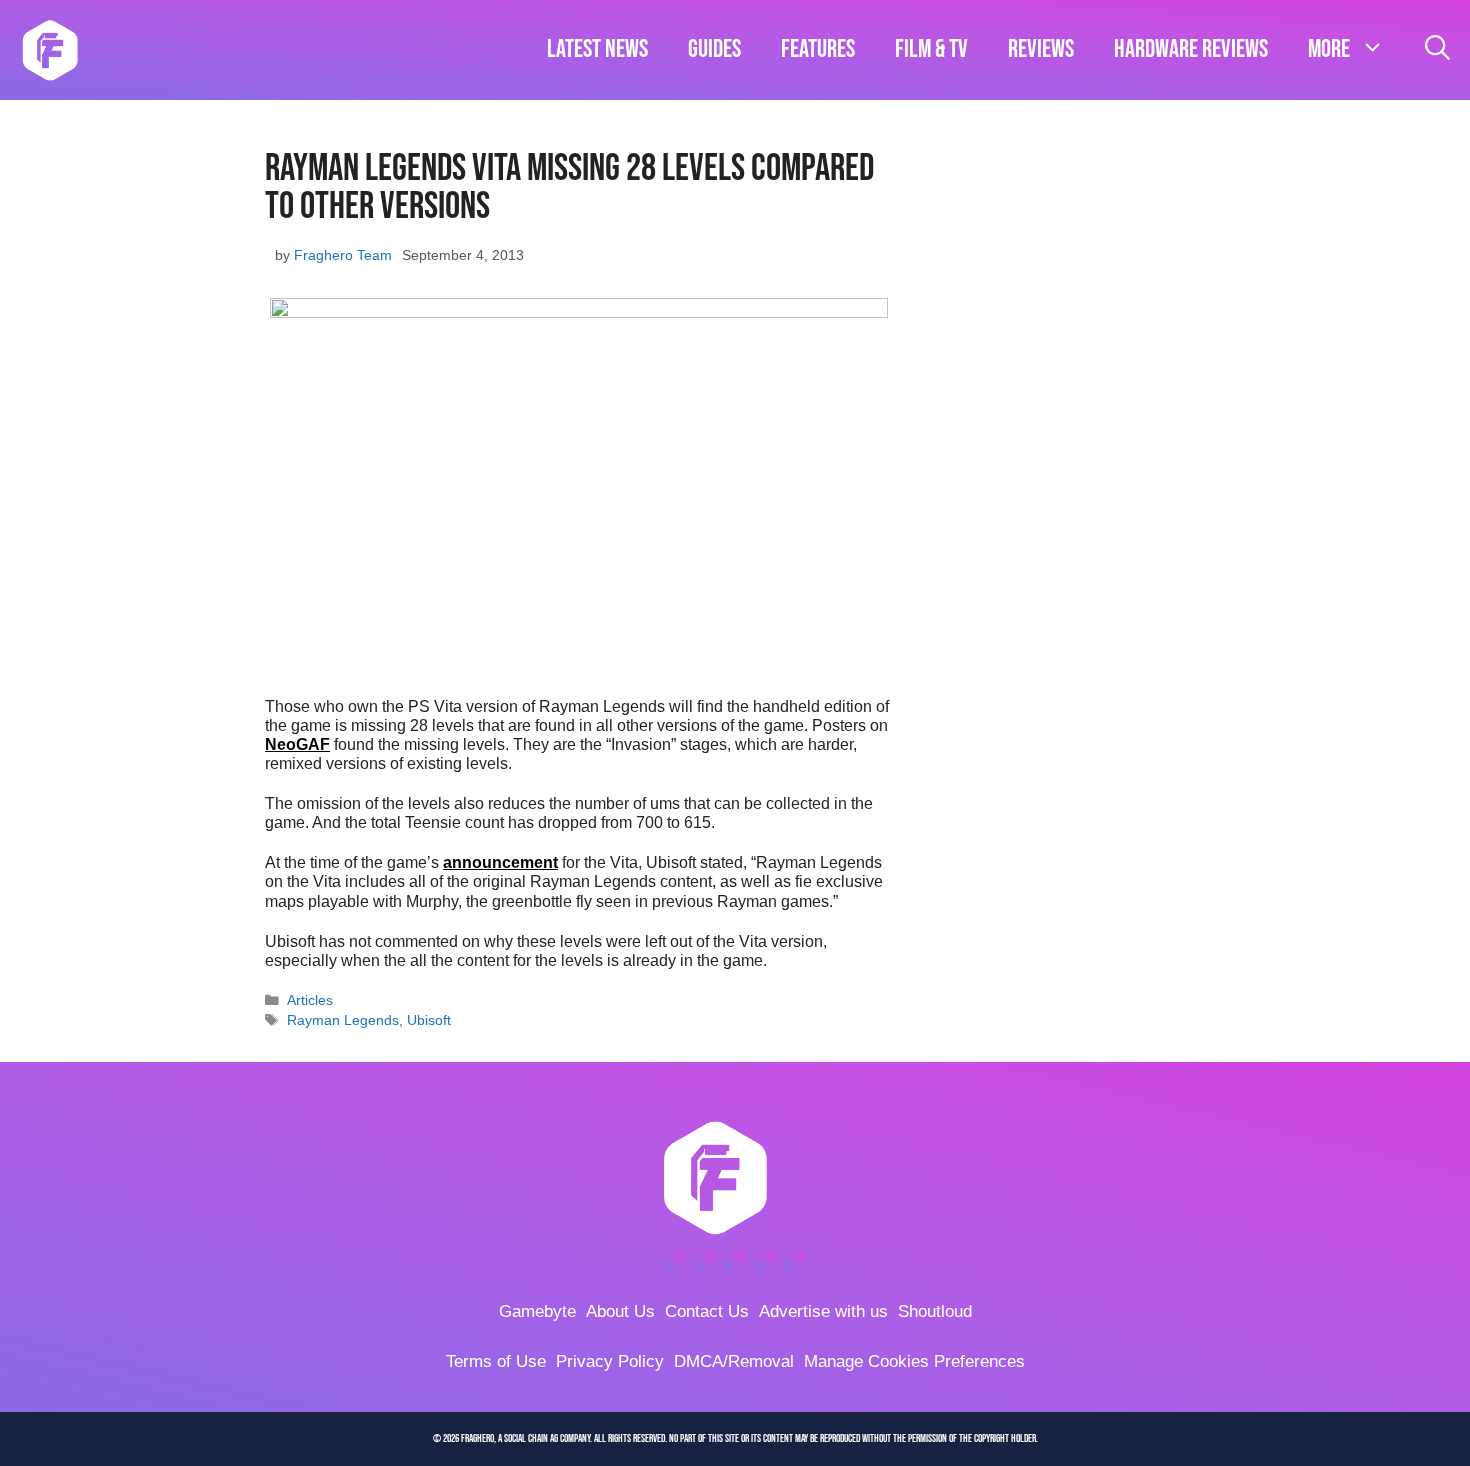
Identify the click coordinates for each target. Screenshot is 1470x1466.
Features (818, 49)
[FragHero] (50, 50)
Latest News (597, 49)
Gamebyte (537, 1311)
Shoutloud (935, 1311)
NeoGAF (297, 744)
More (1329, 49)
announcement (500, 862)
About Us (620, 1311)
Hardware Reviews (1191, 49)
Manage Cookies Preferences (914, 1361)
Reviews (1041, 49)
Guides (714, 49)
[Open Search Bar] (1437, 50)
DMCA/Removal (734, 1361)
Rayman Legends (343, 1020)
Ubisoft (429, 1020)
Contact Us (707, 1311)
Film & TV (931, 49)
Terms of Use (496, 1361)
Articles (310, 1000)
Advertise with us (823, 1311)
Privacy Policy (610, 1361)
